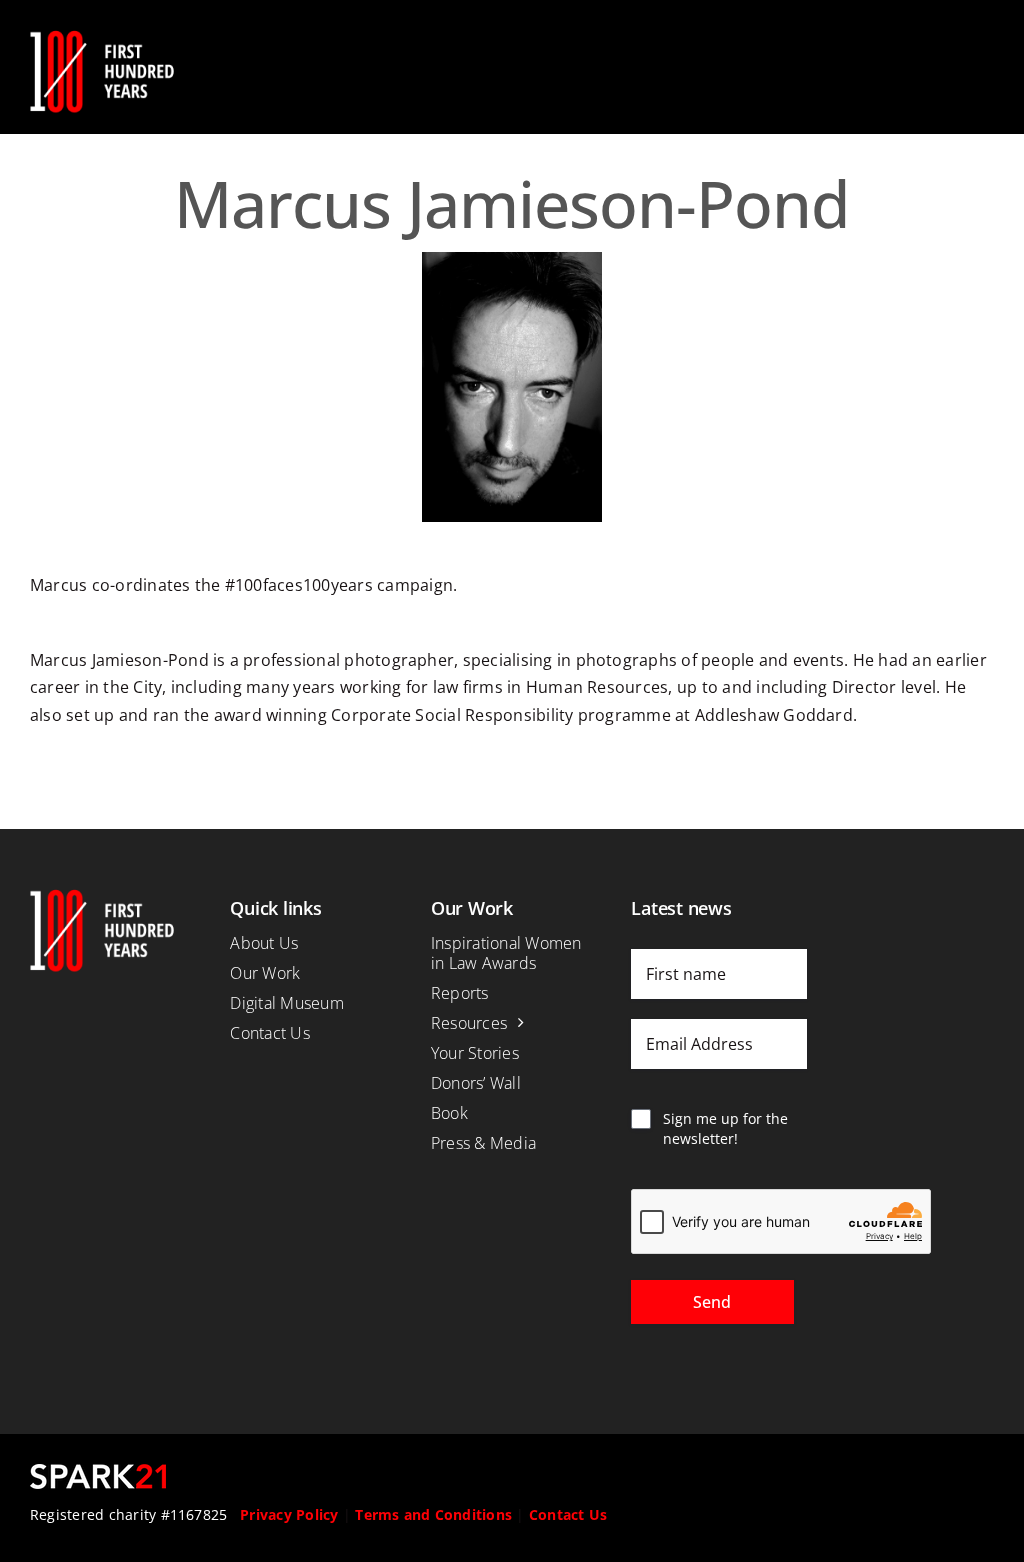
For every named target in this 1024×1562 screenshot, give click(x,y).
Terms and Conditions (433, 1514)
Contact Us (568, 1514)
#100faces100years (299, 585)
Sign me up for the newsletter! (725, 1128)
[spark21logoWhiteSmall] (98, 1472)
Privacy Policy (289, 1514)
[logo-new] (102, 38)
